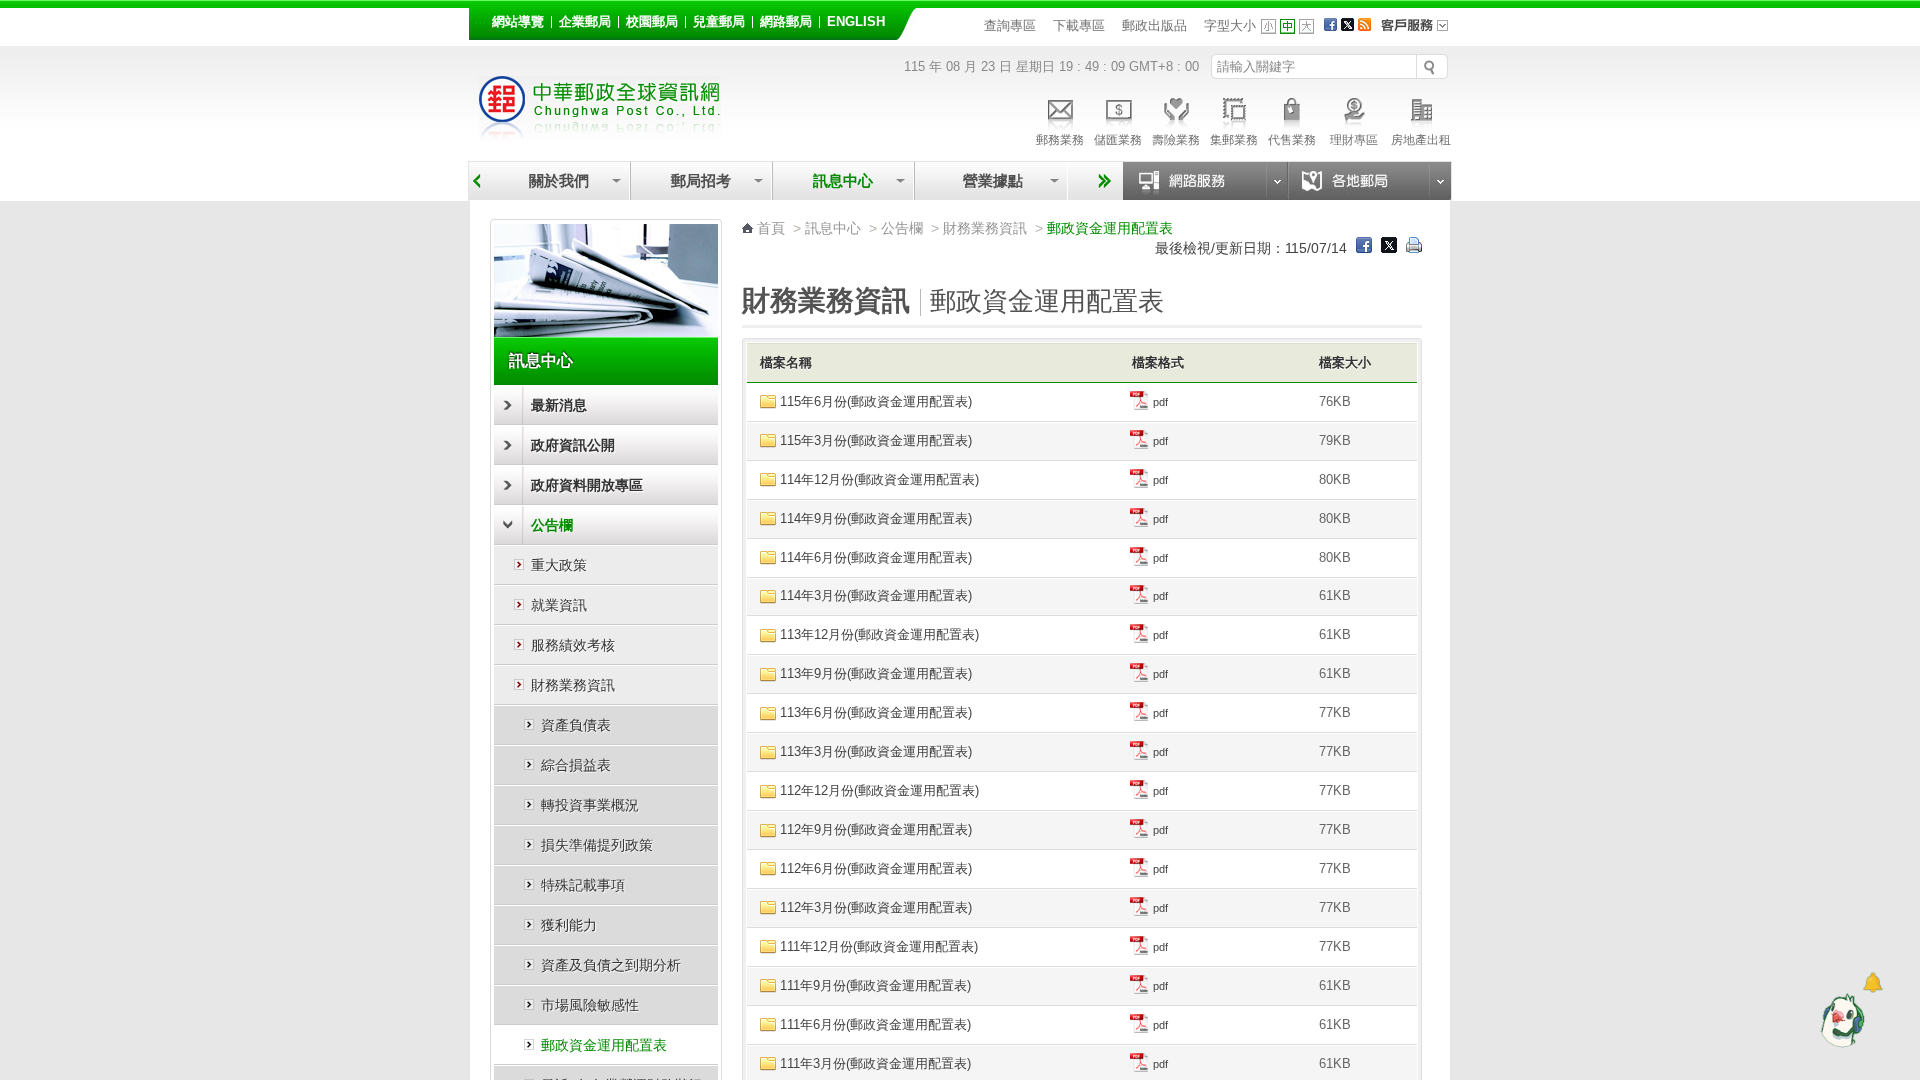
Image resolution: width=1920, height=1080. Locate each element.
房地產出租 (1421, 140)
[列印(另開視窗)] (1414, 248)
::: (480, 18)
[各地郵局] (1369, 181)
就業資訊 (559, 605)
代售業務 (1292, 140)
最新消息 (559, 405)
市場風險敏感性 (590, 1005)
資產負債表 (576, 725)
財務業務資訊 (573, 685)
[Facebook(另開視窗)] (1330, 26)
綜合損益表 (576, 765)
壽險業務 (1176, 140)
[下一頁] (1101, 181)
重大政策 (559, 565)
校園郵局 (652, 22)
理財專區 (1354, 140)
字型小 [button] (1268, 26)
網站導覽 (518, 22)
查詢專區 (1010, 25)
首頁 (771, 228)
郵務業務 (1060, 140)
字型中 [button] (1287, 26)
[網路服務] (1205, 181)
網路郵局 (786, 22)
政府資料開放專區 (587, 485)
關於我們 (559, 180)
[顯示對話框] (1872, 982)
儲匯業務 (1118, 140)
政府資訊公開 (573, 445)
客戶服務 (1421, 32)
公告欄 (552, 525)
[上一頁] (476, 181)
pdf (1159, 402)
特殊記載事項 (583, 885)
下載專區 (1079, 25)
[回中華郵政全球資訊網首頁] (600, 132)
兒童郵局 (719, 22)
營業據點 (991, 180)
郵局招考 (701, 180)
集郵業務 (1234, 140)
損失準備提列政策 (597, 845)
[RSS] (1364, 26)
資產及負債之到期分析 (611, 965)
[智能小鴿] (1840, 1020)
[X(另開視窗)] (1347, 26)
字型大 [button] (1306, 26)
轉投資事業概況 (590, 805)
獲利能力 (569, 925)
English (856, 22)
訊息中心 (843, 180)
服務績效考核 (573, 645)
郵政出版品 (1154, 25)
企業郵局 (585, 22)
